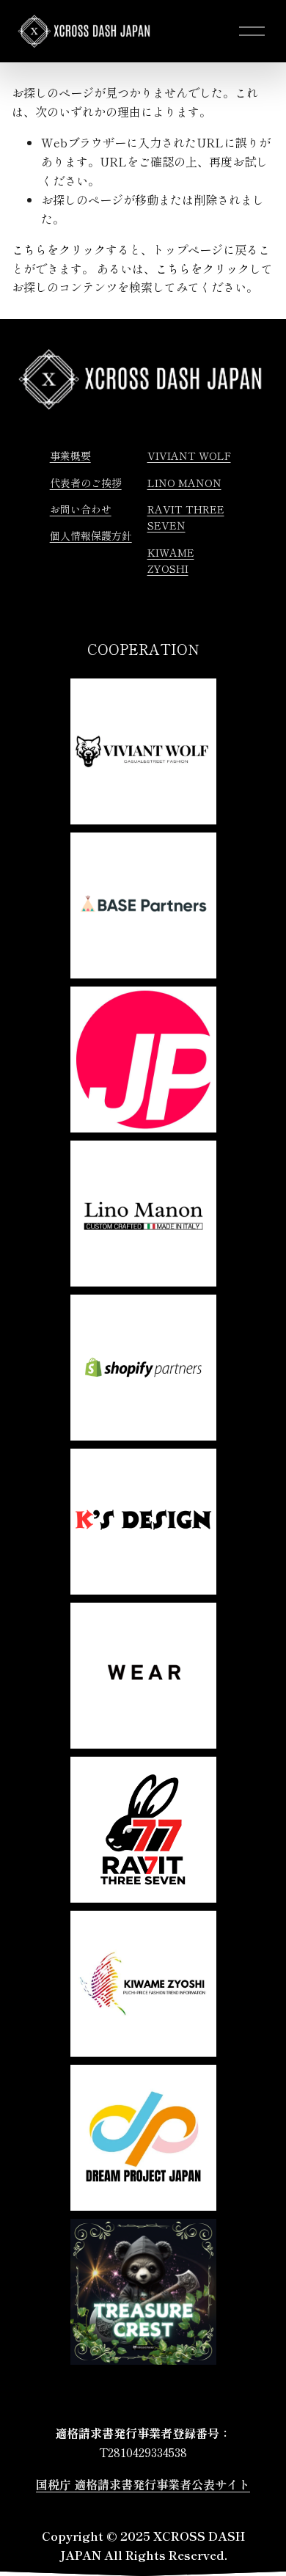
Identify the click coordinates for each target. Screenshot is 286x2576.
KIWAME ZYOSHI (171, 560)
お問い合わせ (81, 509)
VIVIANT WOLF (189, 455)
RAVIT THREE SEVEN (186, 517)
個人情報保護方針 (91, 535)
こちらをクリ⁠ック (59, 249)
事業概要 (70, 455)
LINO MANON (184, 483)
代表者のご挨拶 (86, 483)
